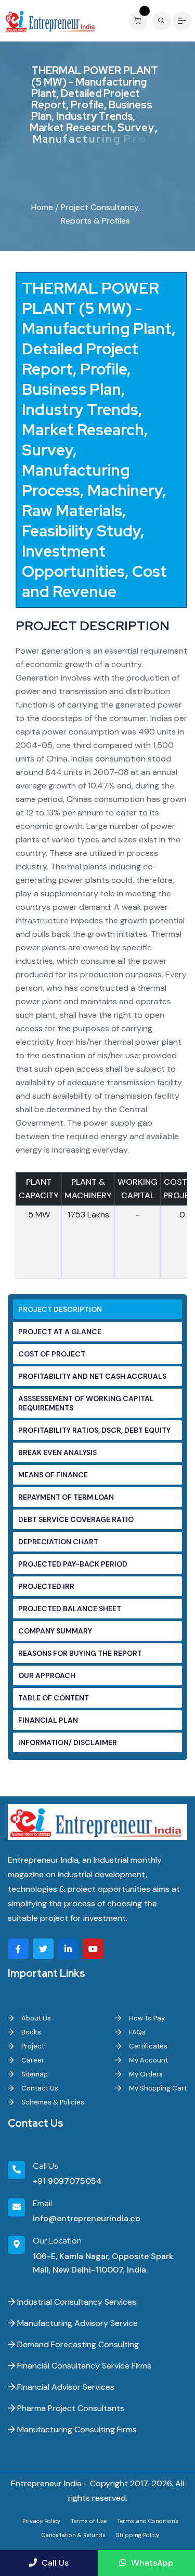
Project (32, 2046)
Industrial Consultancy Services (76, 2302)
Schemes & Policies (52, 2102)
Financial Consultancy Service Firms (83, 2366)
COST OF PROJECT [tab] (52, 1354)
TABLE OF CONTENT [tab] (54, 1698)
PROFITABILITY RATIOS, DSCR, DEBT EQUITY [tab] (94, 1430)
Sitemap (34, 2074)
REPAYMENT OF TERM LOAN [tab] (66, 1497)
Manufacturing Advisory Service (76, 2323)
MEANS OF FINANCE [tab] (53, 1475)
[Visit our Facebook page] (18, 1949)
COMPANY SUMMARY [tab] (55, 1631)
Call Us (54, 2563)
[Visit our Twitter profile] (43, 1949)
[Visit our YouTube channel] (93, 1949)
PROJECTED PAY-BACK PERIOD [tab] (73, 1564)
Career (32, 2060)
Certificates (147, 2046)
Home (42, 207)
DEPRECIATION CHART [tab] (58, 1542)
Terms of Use (89, 2521)
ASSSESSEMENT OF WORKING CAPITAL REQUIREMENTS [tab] (86, 1403)
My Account (148, 2060)
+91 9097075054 (67, 2181)
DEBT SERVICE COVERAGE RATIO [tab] (76, 1519)
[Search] (161, 21)
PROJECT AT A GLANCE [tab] (60, 1332)
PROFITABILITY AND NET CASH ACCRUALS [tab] (92, 1376)
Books (30, 2032)
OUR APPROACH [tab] (47, 1675)
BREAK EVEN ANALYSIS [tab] (57, 1452)
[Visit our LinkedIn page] (68, 1949)
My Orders (145, 2074)
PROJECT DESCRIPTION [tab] (60, 1309)
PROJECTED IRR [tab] (46, 1586)
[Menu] (182, 21)
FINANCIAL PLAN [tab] (48, 1720)
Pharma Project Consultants (70, 2408)
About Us (35, 2018)
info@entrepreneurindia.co (87, 2218)
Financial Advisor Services (65, 2387)
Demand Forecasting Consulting (77, 2344)
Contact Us (39, 2088)
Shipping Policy (138, 2535)
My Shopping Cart (157, 2088)
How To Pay (146, 2018)
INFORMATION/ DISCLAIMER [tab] (68, 1742)
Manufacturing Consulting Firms (76, 2429)
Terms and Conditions (148, 2521)
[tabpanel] (101, 783)
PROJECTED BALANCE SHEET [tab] (70, 1609)
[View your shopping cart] (141, 21)
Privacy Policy (41, 2521)
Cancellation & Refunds (74, 2535)
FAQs (136, 2032)
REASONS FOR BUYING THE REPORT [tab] (80, 1653)
